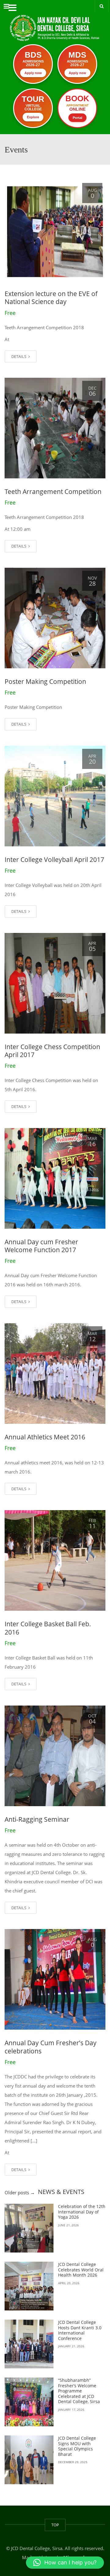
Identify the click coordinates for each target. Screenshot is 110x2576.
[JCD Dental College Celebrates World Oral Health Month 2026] (29, 2286)
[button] (65, 2563)
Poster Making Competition (45, 681)
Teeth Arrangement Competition (53, 491)
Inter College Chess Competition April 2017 (52, 1051)
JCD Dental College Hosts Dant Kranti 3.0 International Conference (80, 2330)
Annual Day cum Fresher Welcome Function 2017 (41, 1246)
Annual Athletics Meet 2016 (45, 1437)
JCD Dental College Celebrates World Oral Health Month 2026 (81, 2270)
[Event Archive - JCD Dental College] (55, 23)
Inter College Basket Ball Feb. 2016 (48, 1628)
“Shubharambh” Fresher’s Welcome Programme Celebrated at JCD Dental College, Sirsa (79, 2391)
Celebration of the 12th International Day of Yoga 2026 (82, 2212)
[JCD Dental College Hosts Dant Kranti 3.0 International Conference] (29, 2344)
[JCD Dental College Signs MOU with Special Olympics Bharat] (29, 2460)
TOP (55, 2525)
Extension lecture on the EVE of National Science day (51, 298)
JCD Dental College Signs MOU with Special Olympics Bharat (77, 2446)
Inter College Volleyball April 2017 (54, 859)
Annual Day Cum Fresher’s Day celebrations (51, 2047)
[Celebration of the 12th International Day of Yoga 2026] (29, 2228)
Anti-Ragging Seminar (37, 1819)
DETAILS (19, 356)
